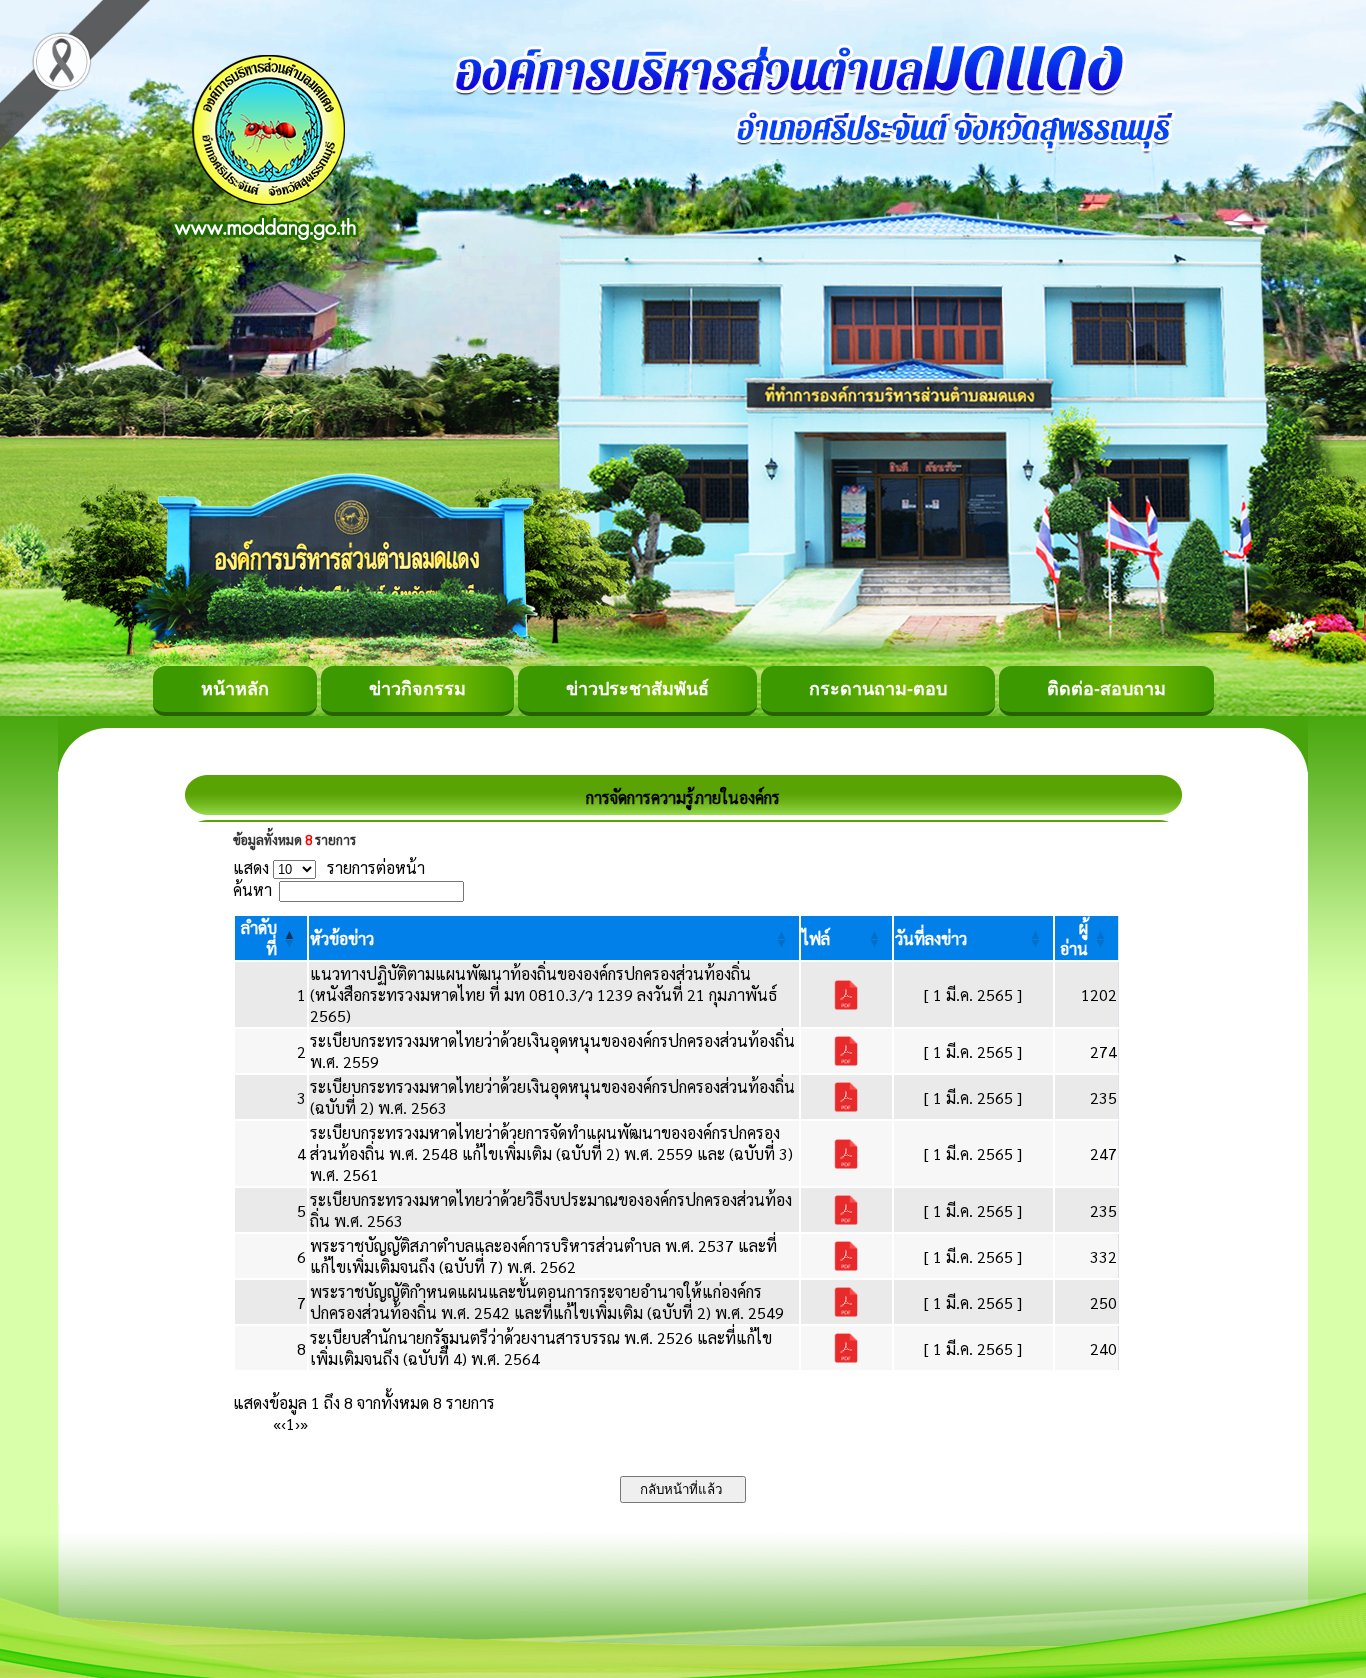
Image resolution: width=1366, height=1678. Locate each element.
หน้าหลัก (235, 689)
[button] (342, 938)
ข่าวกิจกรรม (417, 689)
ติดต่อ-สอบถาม (1106, 689)
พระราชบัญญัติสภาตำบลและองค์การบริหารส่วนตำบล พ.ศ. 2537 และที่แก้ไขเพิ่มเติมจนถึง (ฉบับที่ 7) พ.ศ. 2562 (543, 1256)
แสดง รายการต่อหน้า (329, 867)
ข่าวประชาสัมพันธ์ (637, 689)
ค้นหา (252, 889)
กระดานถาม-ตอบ (878, 689)
